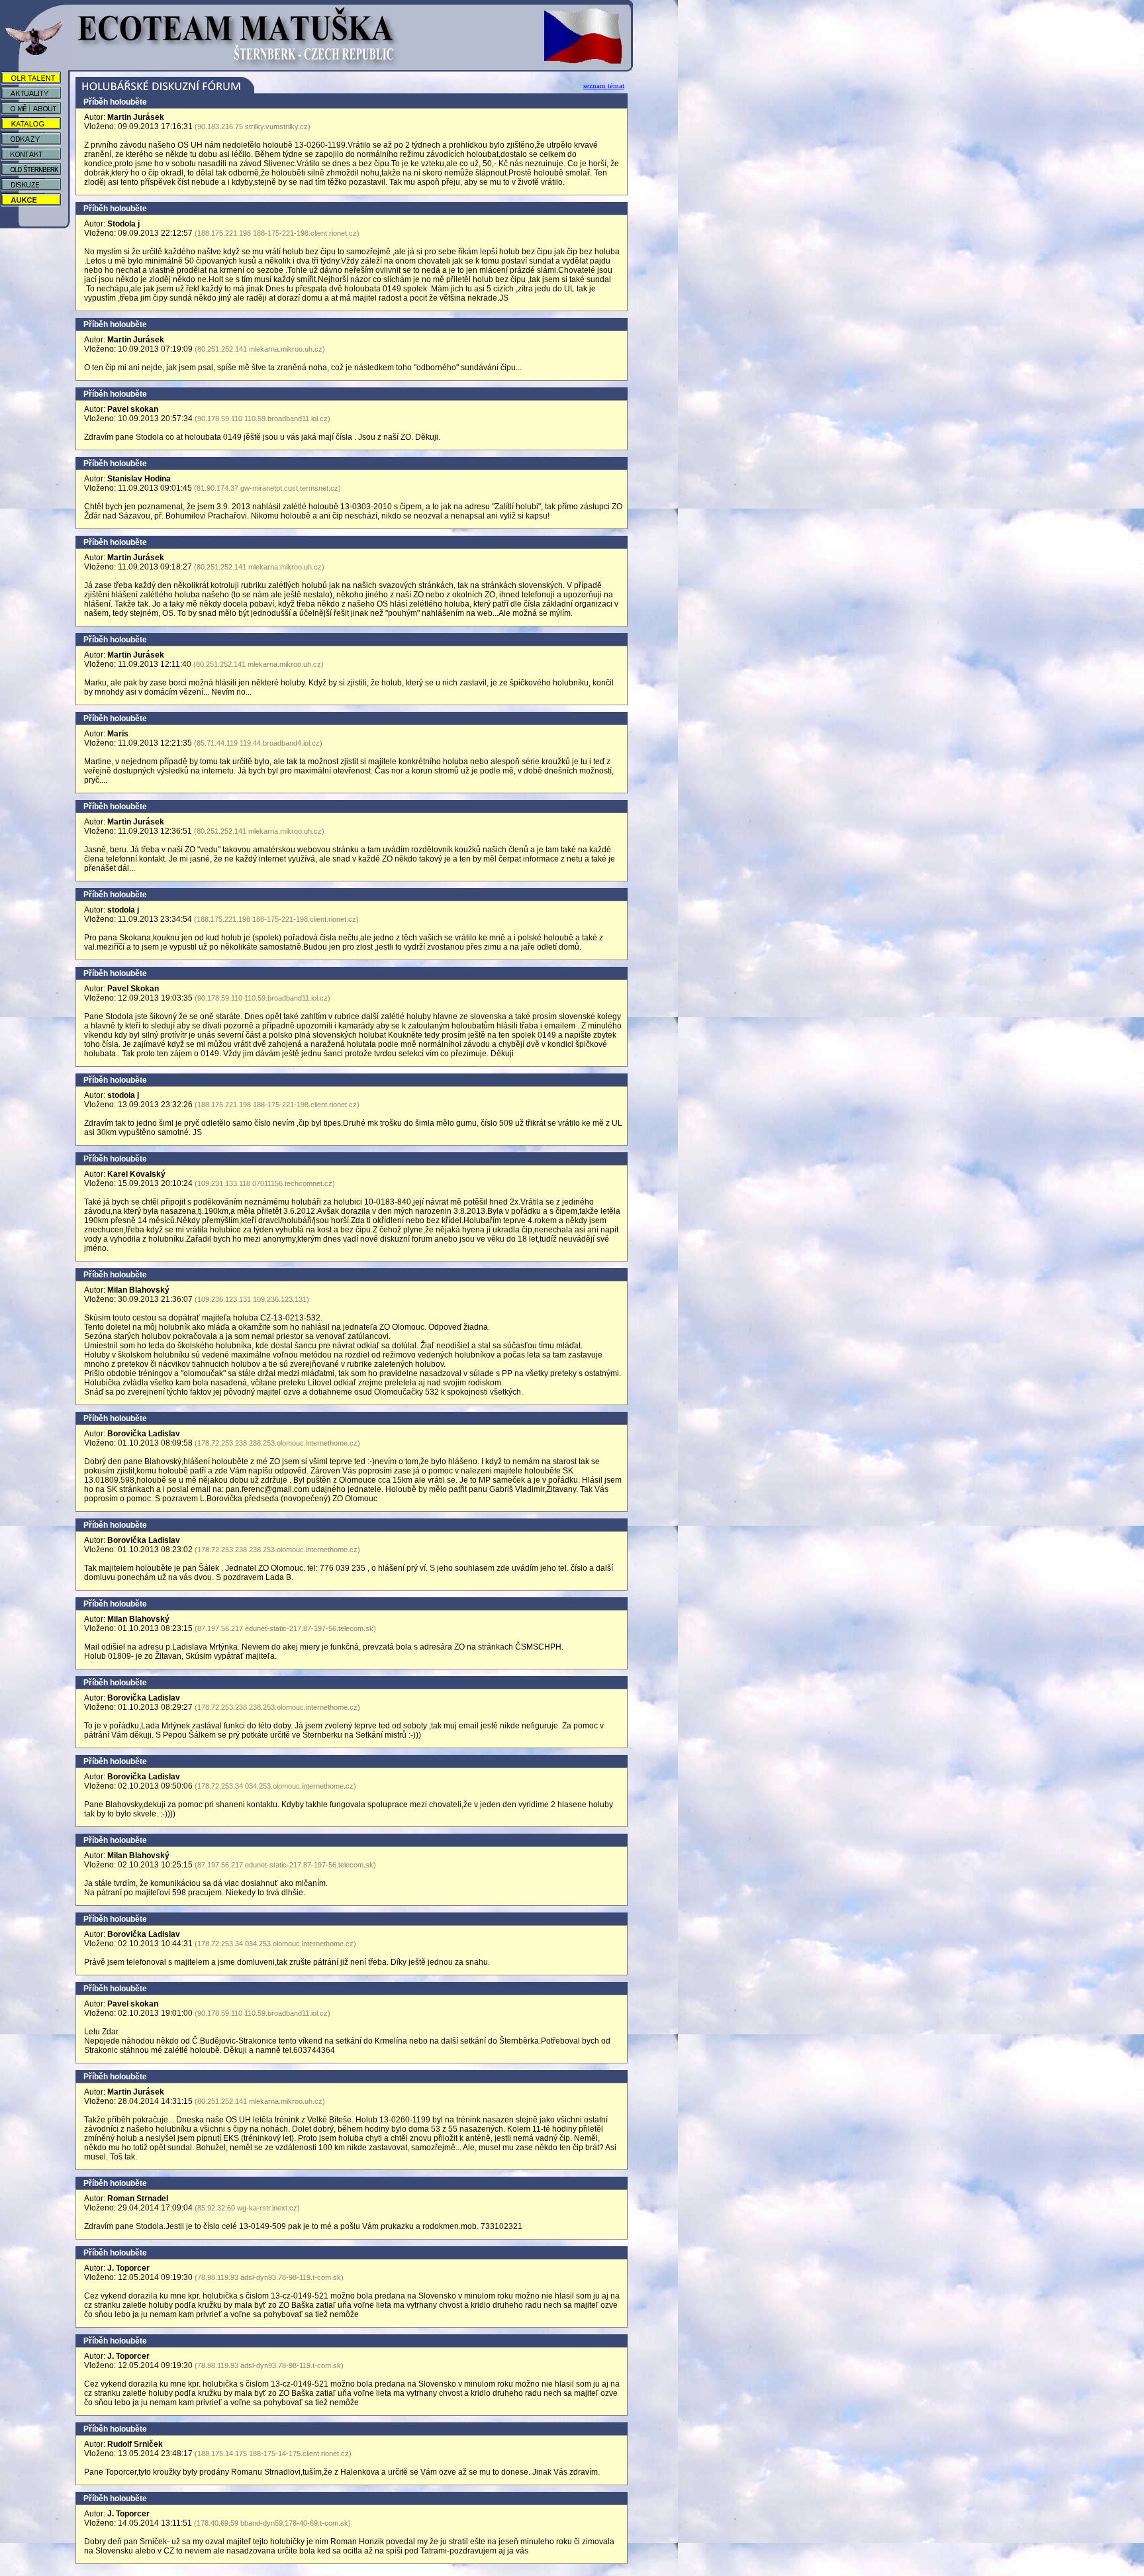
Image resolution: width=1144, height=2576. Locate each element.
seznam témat (604, 85)
